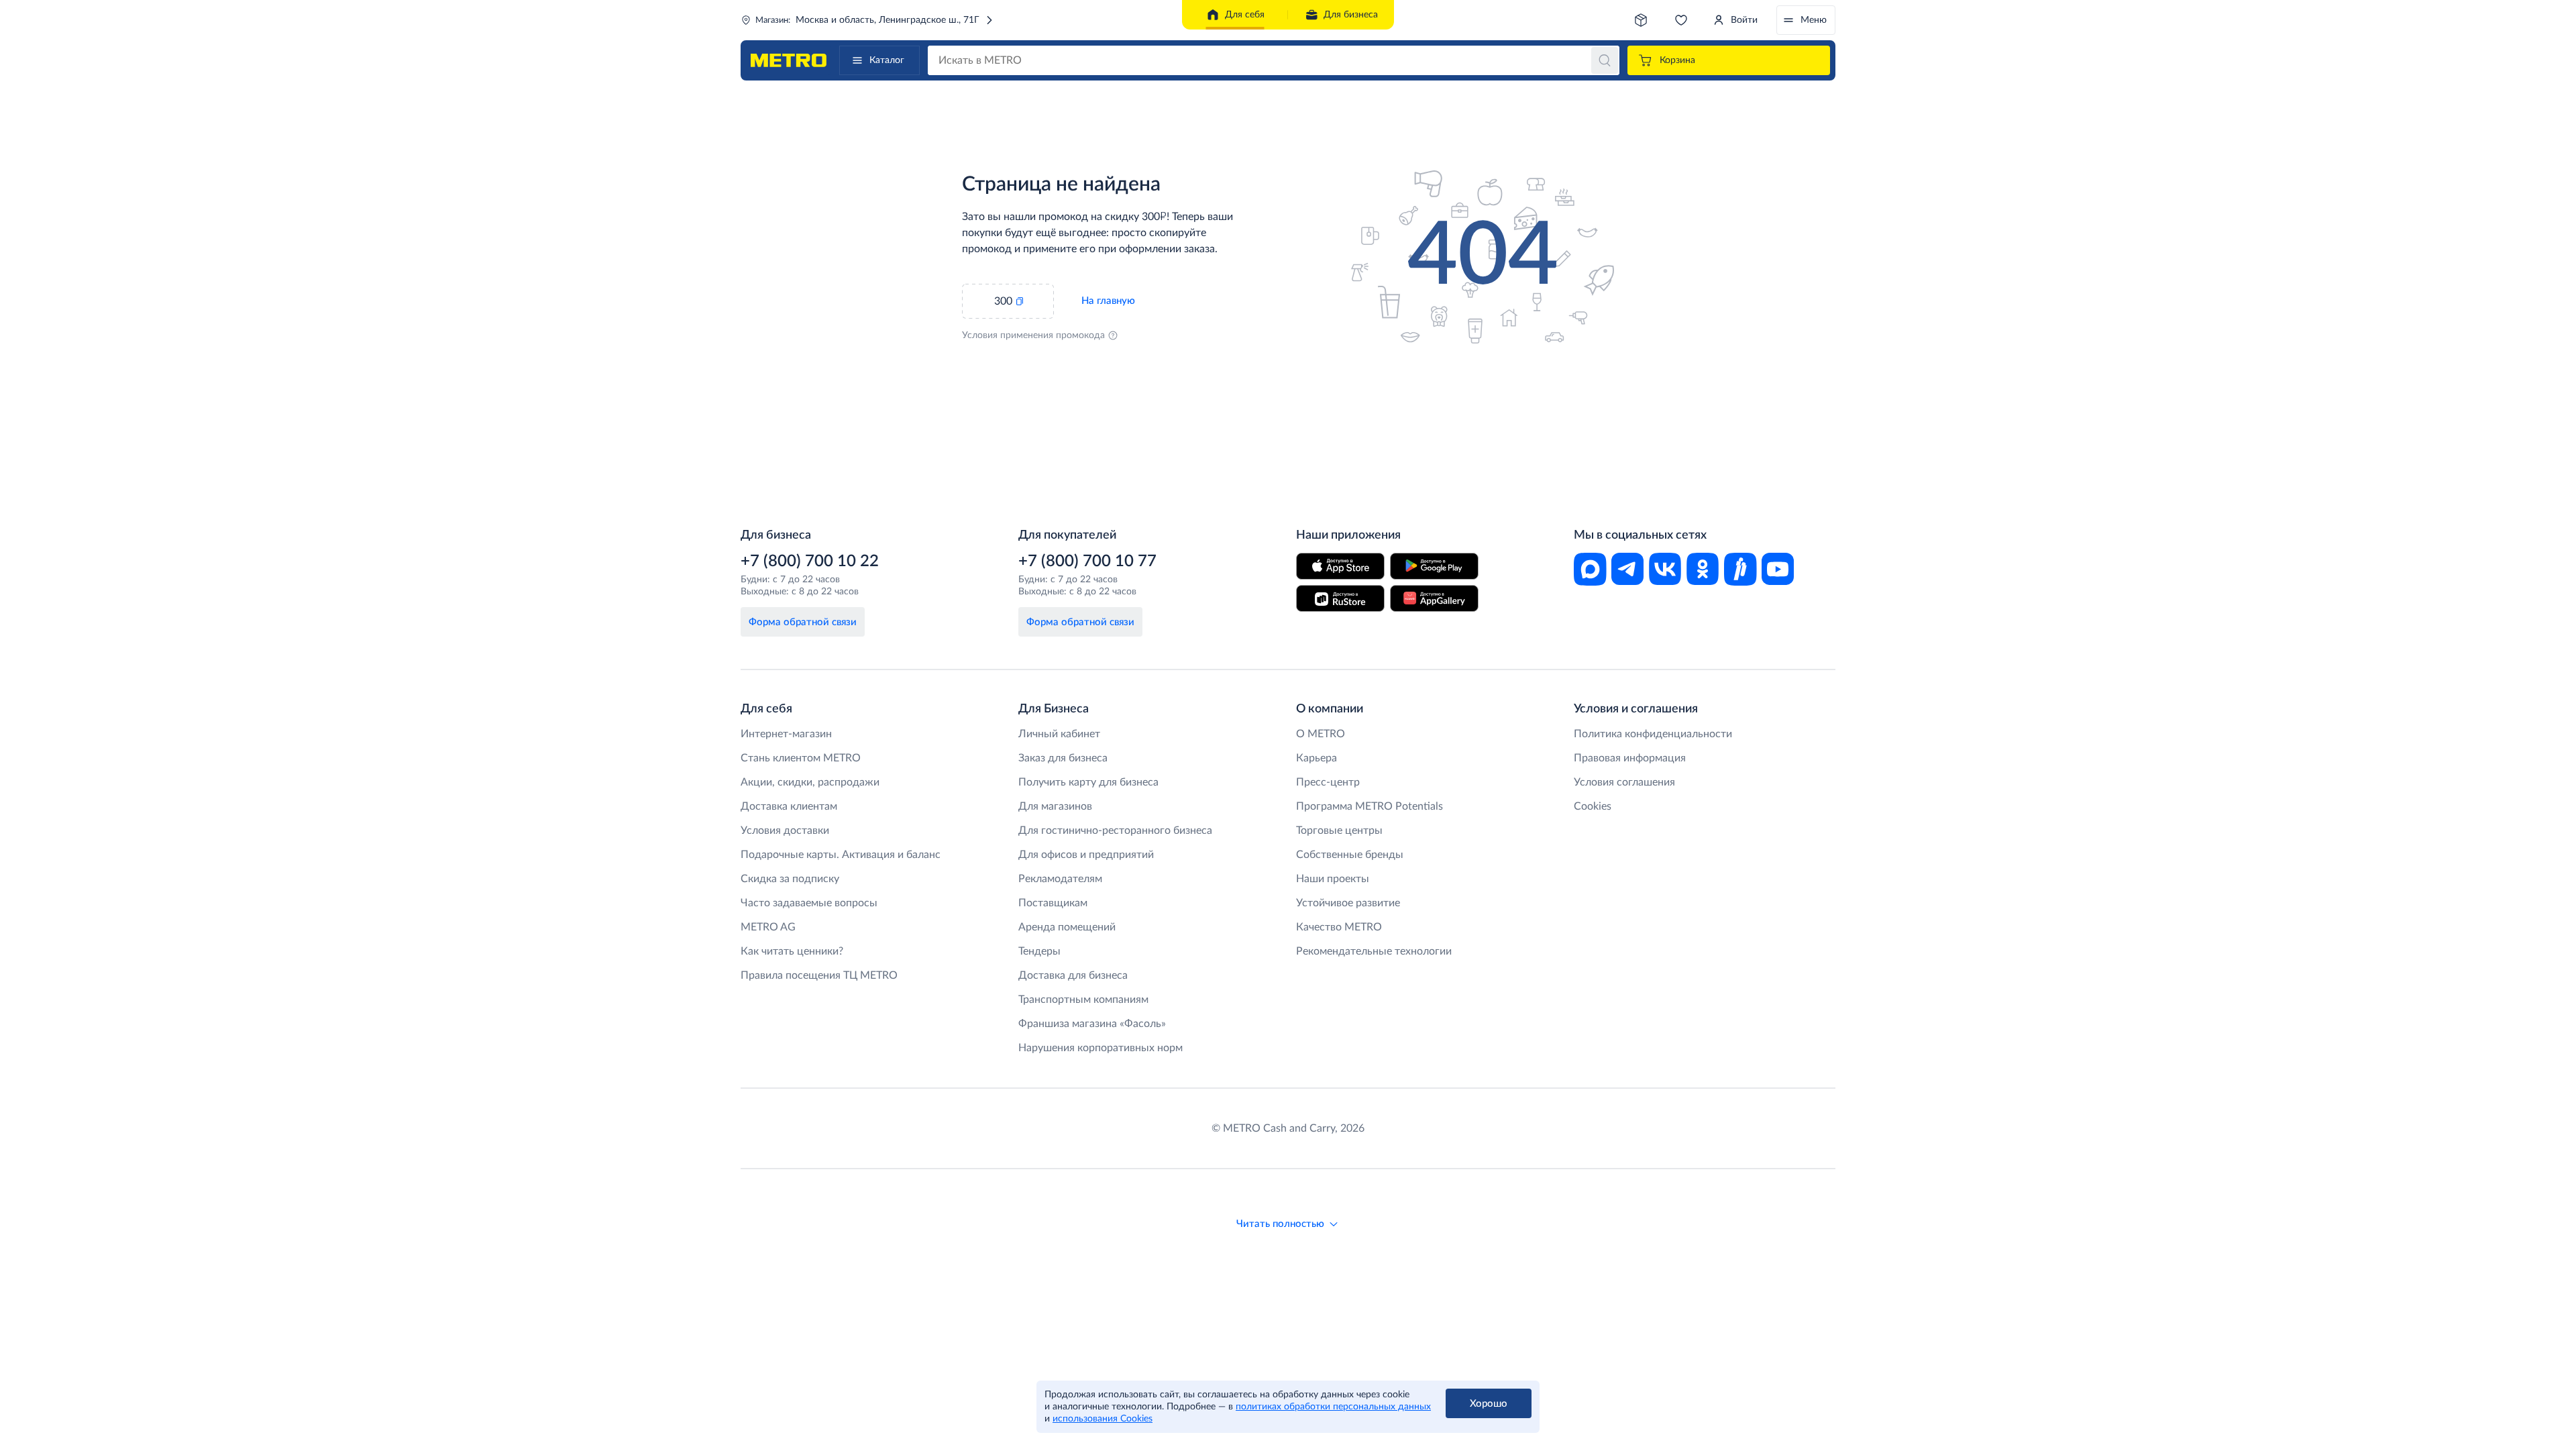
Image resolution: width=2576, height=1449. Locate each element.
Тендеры (1039, 951)
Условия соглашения (1624, 782)
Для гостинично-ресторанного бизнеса (1115, 830)
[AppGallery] (1434, 598)
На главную (1108, 301)
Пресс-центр (1328, 782)
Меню (1814, 20)
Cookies (1593, 806)
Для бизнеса (1351, 15)
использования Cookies (1103, 1419)
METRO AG (768, 927)
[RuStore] (1340, 598)
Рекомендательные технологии (1374, 951)
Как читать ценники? (792, 951)
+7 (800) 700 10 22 (810, 561)
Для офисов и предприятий (1086, 855)
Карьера (1317, 758)
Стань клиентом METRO (801, 758)
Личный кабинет (1059, 734)
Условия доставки (785, 830)
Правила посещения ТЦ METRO (819, 975)
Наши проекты (1333, 879)
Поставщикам (1053, 903)
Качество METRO (1339, 927)
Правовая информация (1630, 758)
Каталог (887, 60)
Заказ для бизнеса (1063, 758)
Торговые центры (1339, 830)
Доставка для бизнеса (1073, 975)
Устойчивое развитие (1348, 903)
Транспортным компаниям (1083, 1000)
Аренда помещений (1067, 927)
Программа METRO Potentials (1370, 806)
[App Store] (1340, 566)
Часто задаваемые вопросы (809, 903)
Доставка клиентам (789, 806)
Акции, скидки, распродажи (810, 782)
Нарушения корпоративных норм (1101, 1048)
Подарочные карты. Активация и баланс (841, 855)
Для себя (1245, 15)
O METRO (1321, 734)
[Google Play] (1434, 566)
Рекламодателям (1060, 879)
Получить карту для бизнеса (1088, 782)
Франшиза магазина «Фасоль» (1092, 1024)
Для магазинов (1055, 806)
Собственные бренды (1350, 855)
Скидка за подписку (790, 879)
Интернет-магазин (786, 734)
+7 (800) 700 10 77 (1087, 561)
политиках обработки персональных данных (1333, 1407)
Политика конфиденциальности (1653, 734)
